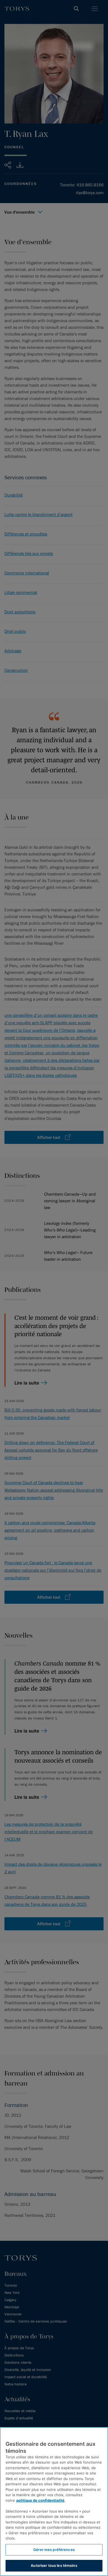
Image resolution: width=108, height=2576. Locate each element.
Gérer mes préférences (54, 2550)
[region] (54, 2502)
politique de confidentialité (40, 2500)
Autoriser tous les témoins (54, 2565)
